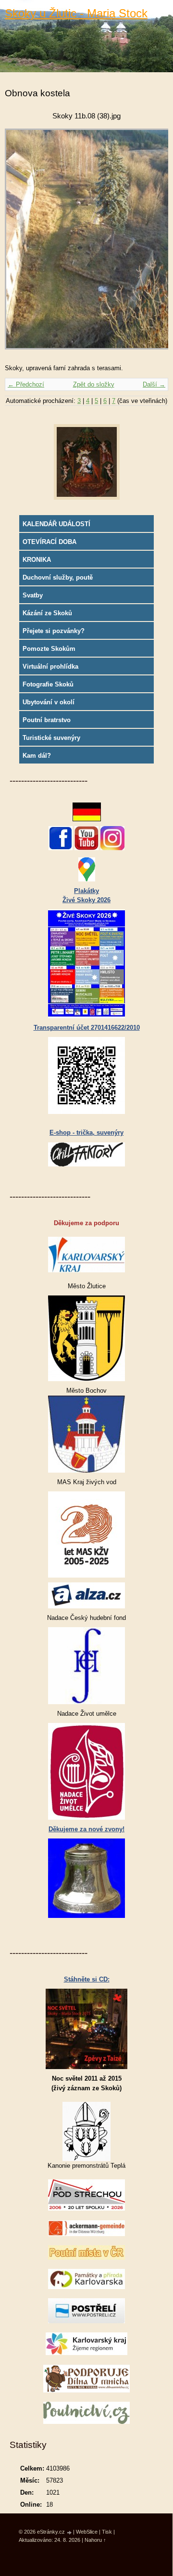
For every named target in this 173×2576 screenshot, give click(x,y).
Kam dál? (37, 756)
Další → (154, 384)
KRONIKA (37, 560)
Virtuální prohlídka (50, 667)
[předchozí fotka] (20, 244)
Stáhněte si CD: (87, 1979)
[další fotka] (153, 244)
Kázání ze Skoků (47, 613)
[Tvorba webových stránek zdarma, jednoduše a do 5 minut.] (70, 2532)
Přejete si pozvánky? (54, 631)
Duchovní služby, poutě (58, 577)
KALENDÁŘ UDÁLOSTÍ (56, 524)
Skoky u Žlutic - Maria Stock (76, 13)
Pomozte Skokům (49, 649)
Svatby (33, 595)
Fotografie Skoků (48, 684)
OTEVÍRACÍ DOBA (49, 542)
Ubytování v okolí (49, 702)
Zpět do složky (94, 384)
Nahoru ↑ (95, 2540)
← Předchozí (26, 384)
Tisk (107, 2532)
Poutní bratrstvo (47, 720)
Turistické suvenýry (51, 738)
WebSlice (87, 2532)
